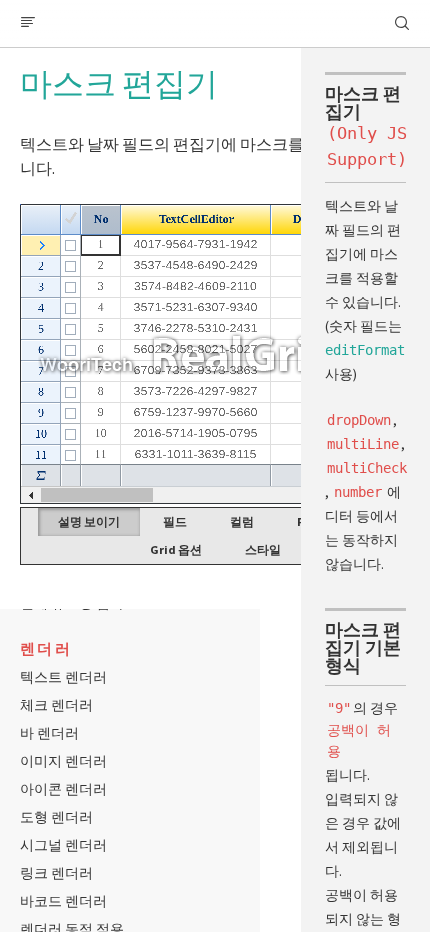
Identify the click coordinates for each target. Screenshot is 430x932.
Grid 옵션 (176, 549)
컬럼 (242, 521)
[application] (215, 354)
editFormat (365, 350)
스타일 (263, 549)
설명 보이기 (89, 521)
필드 (175, 521)
